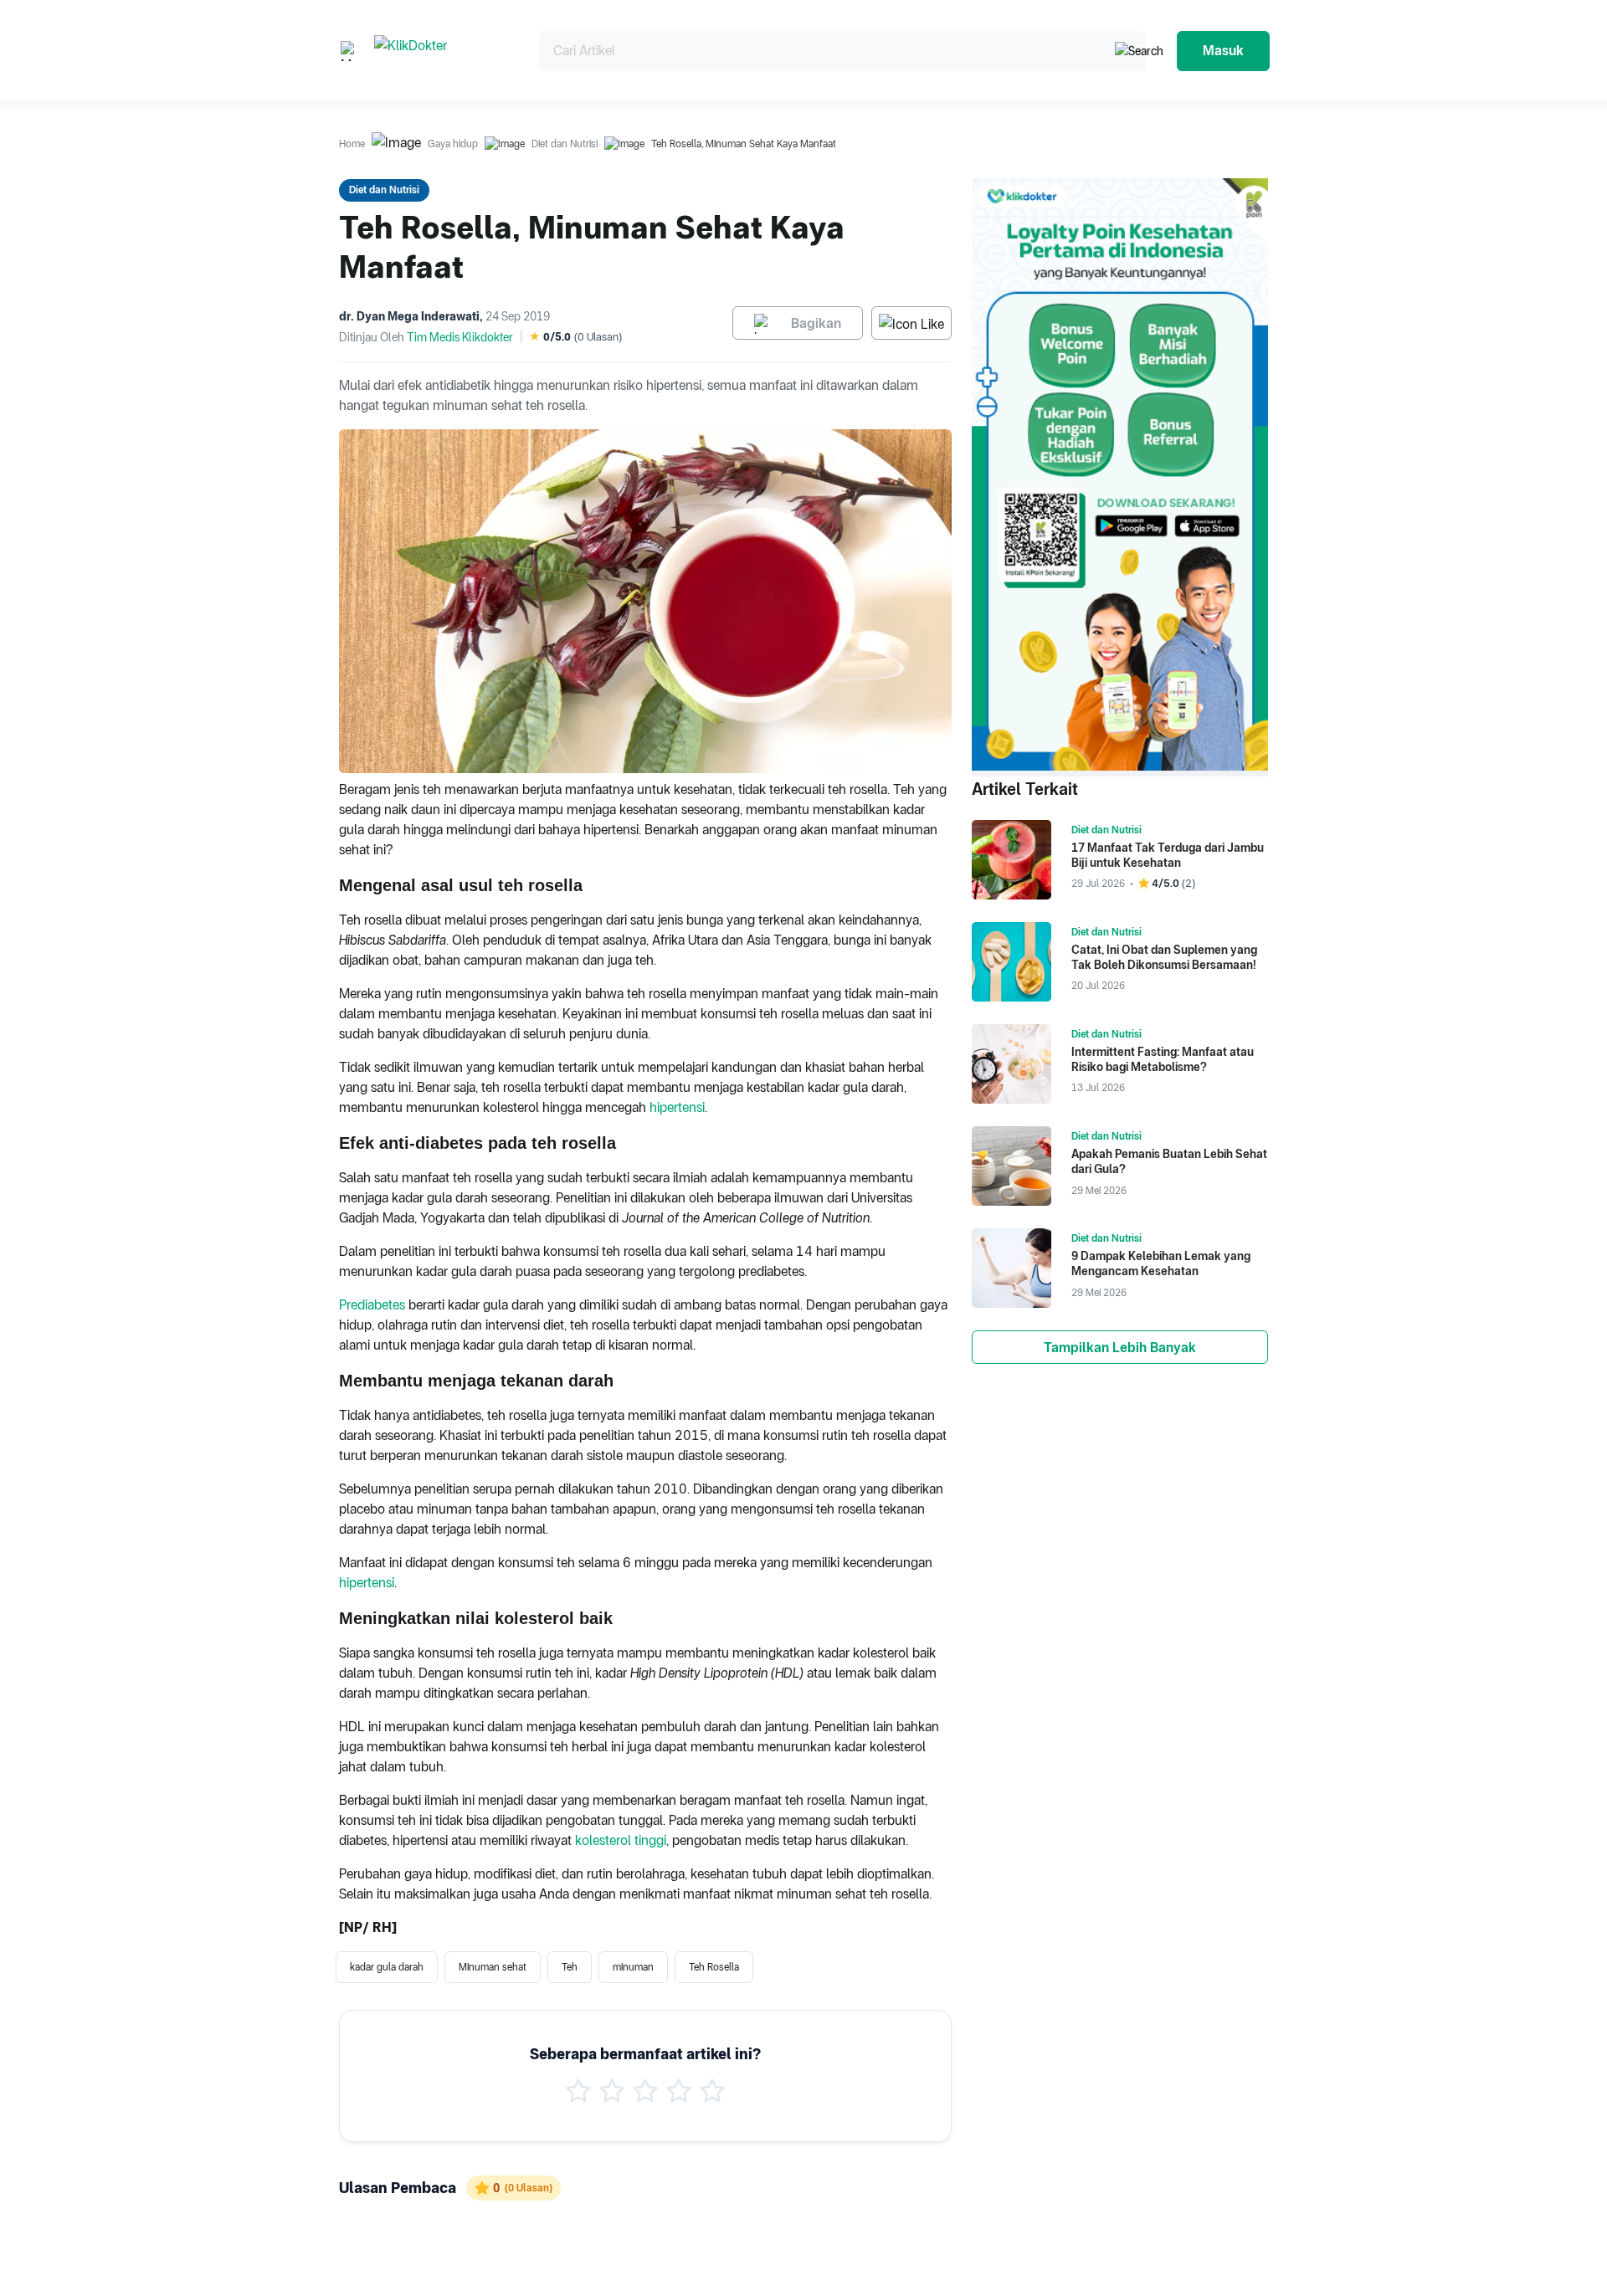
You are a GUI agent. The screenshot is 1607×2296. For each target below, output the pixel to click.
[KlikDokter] (443, 51)
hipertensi (677, 1107)
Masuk (1223, 51)
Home (352, 144)
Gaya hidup (453, 144)
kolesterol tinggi (621, 1840)
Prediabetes (372, 1305)
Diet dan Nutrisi (565, 144)
